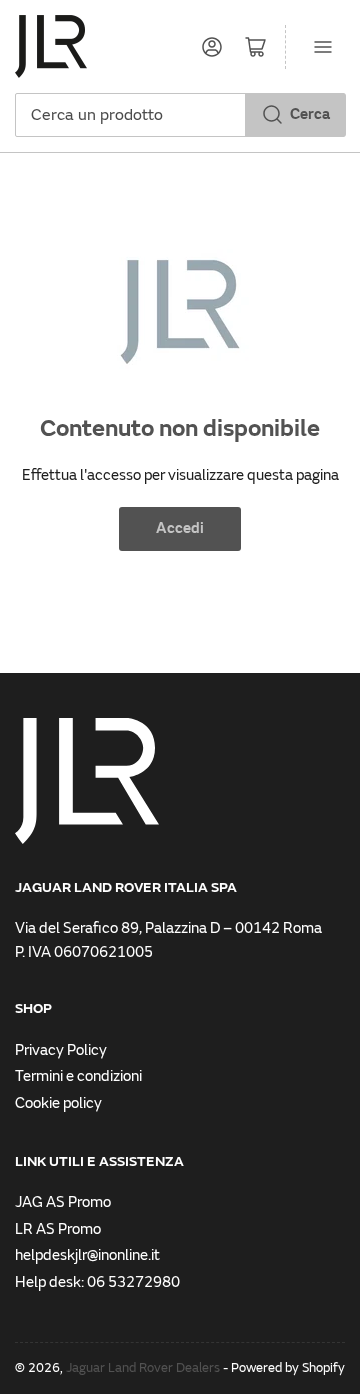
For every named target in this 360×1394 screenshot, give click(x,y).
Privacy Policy (61, 1050)
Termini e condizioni (78, 1076)
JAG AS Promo (63, 1202)
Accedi (180, 528)
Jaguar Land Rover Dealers (143, 1368)
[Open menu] (323, 47)
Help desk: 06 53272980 (97, 1282)
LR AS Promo (58, 1229)
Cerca (310, 114)
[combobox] (180, 115)
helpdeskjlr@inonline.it (87, 1255)
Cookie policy (58, 1103)
